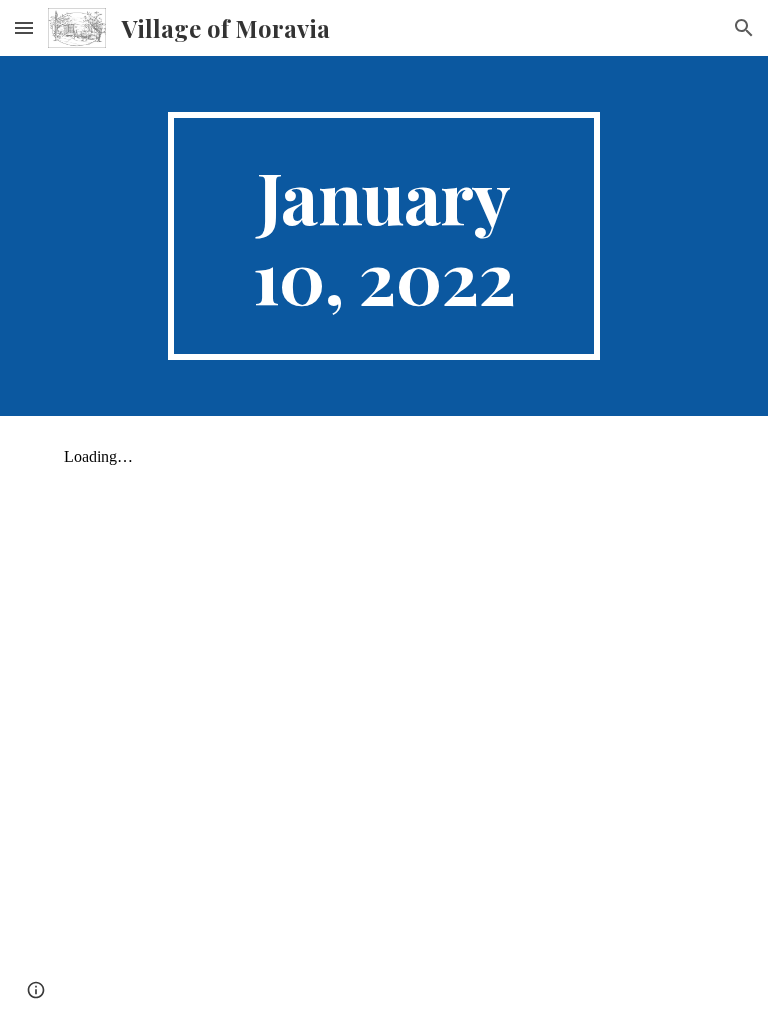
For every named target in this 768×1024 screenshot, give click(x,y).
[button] (24, 27)
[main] (383, 236)
